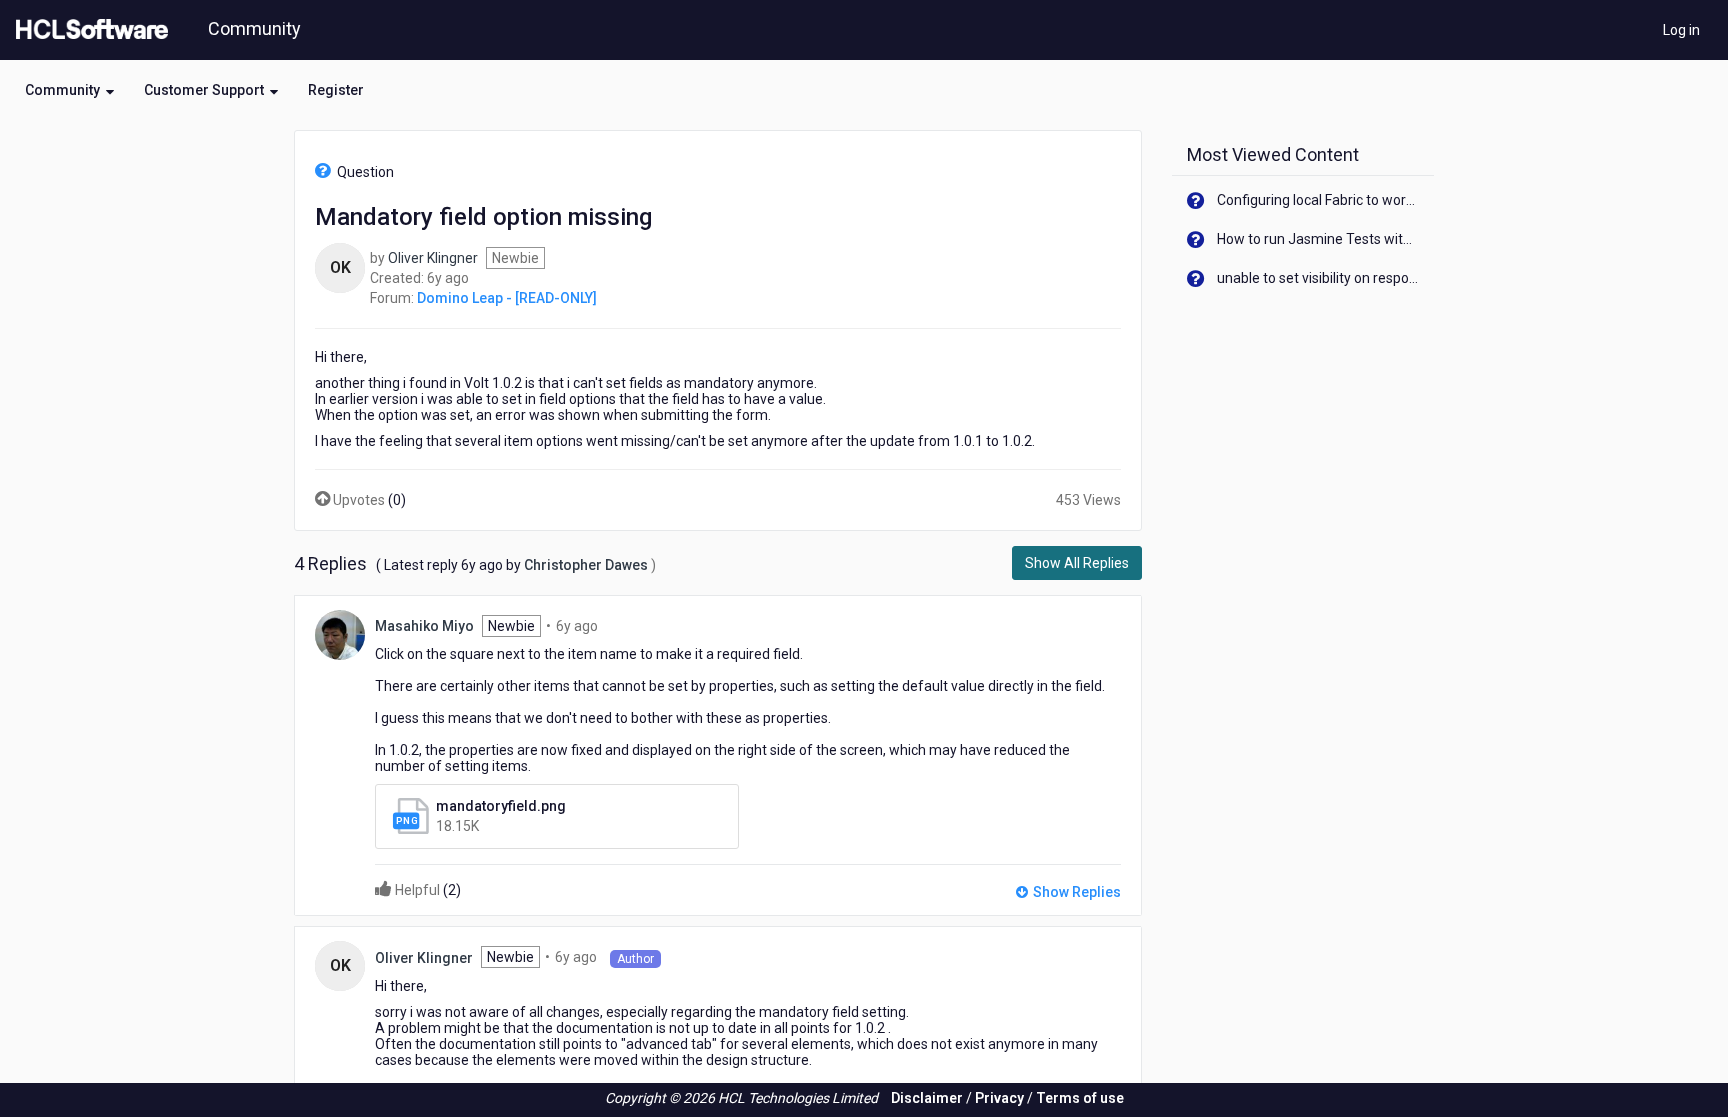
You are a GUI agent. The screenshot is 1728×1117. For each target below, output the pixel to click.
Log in (1681, 30)
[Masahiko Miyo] (340, 634)
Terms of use (1080, 1098)
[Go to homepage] (88, 30)
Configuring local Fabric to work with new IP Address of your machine (1318, 200)
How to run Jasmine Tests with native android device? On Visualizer (1318, 239)
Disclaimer (927, 1098)
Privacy (999, 1098)
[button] (69, 90)
